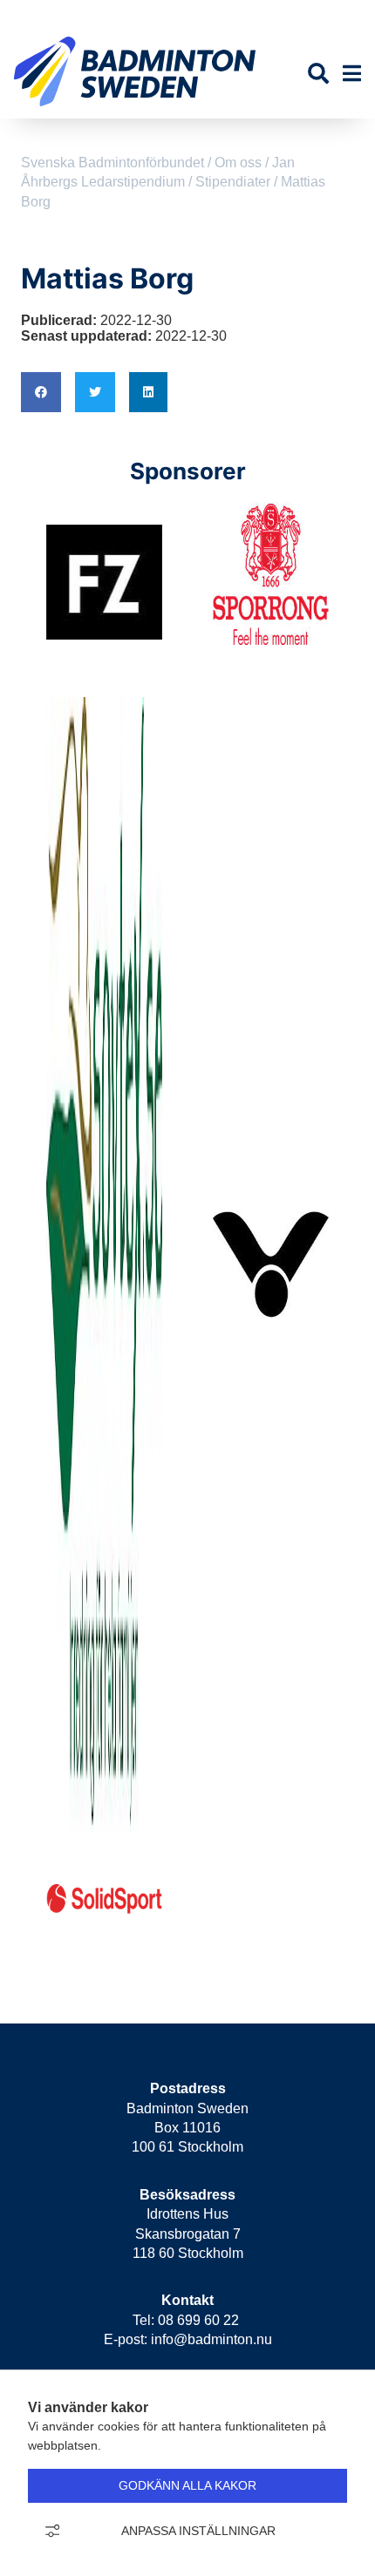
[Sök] (318, 74)
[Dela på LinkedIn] (148, 392)
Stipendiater (233, 182)
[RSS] (308, 14)
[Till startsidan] (135, 110)
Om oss (238, 163)
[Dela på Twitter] (95, 392)
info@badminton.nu (211, 2339)
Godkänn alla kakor (187, 2485)
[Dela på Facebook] (41, 392)
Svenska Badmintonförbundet (112, 163)
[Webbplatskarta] (338, 14)
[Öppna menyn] (352, 74)
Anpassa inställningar (198, 2531)
